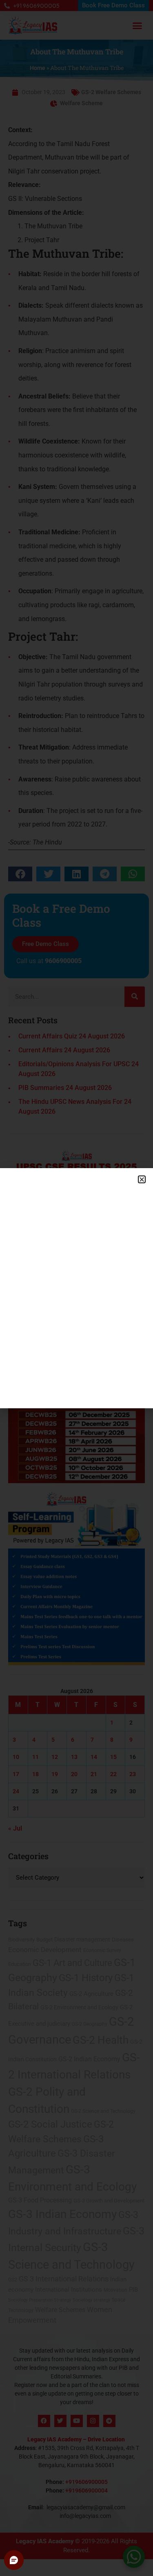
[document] (76, 1288)
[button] (142, 1179)
